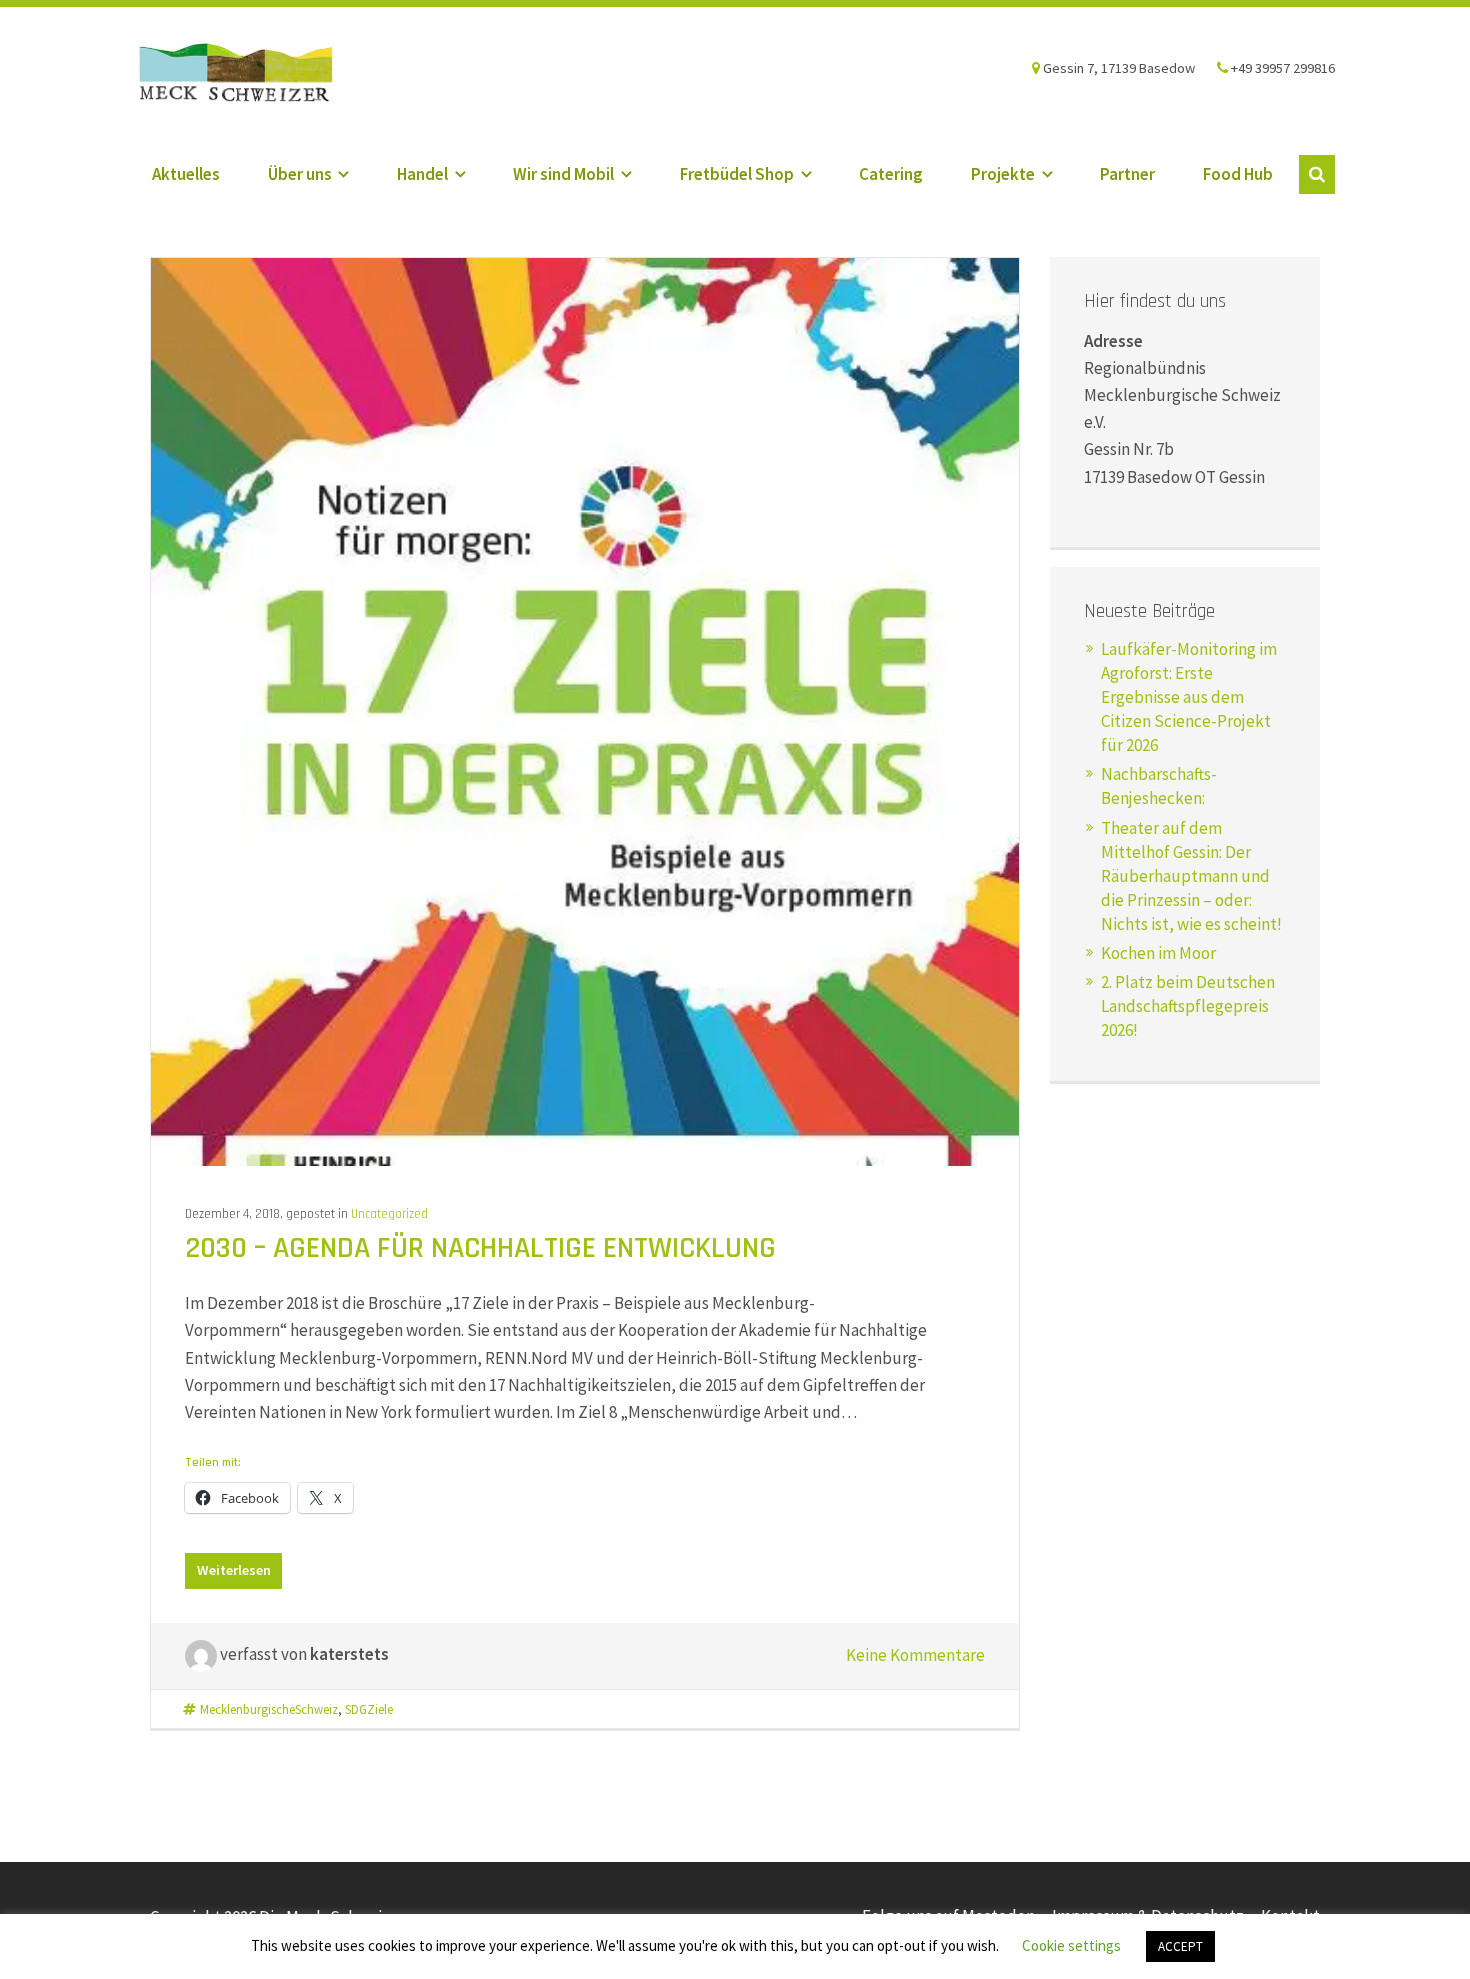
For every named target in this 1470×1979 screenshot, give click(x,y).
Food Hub (1238, 174)
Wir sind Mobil (563, 174)
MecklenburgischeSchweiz (269, 1709)
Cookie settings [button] (1071, 1945)
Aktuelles (186, 174)
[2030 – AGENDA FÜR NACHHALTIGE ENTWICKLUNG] (585, 710)
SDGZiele (369, 1709)
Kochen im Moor (1158, 953)
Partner (1127, 174)
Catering (891, 174)
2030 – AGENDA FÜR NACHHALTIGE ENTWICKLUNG (480, 1248)
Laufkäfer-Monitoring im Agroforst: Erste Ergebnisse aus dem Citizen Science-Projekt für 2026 (1189, 697)
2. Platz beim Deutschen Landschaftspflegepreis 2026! (1188, 1006)
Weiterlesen (234, 1570)
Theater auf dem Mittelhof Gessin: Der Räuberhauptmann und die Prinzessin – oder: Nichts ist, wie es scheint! (1191, 876)
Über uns (300, 174)
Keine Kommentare (915, 1655)
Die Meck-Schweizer (254, 75)
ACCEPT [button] (1180, 1946)
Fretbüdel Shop (737, 174)
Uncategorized (389, 1214)
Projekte (1003, 174)
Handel (422, 174)
